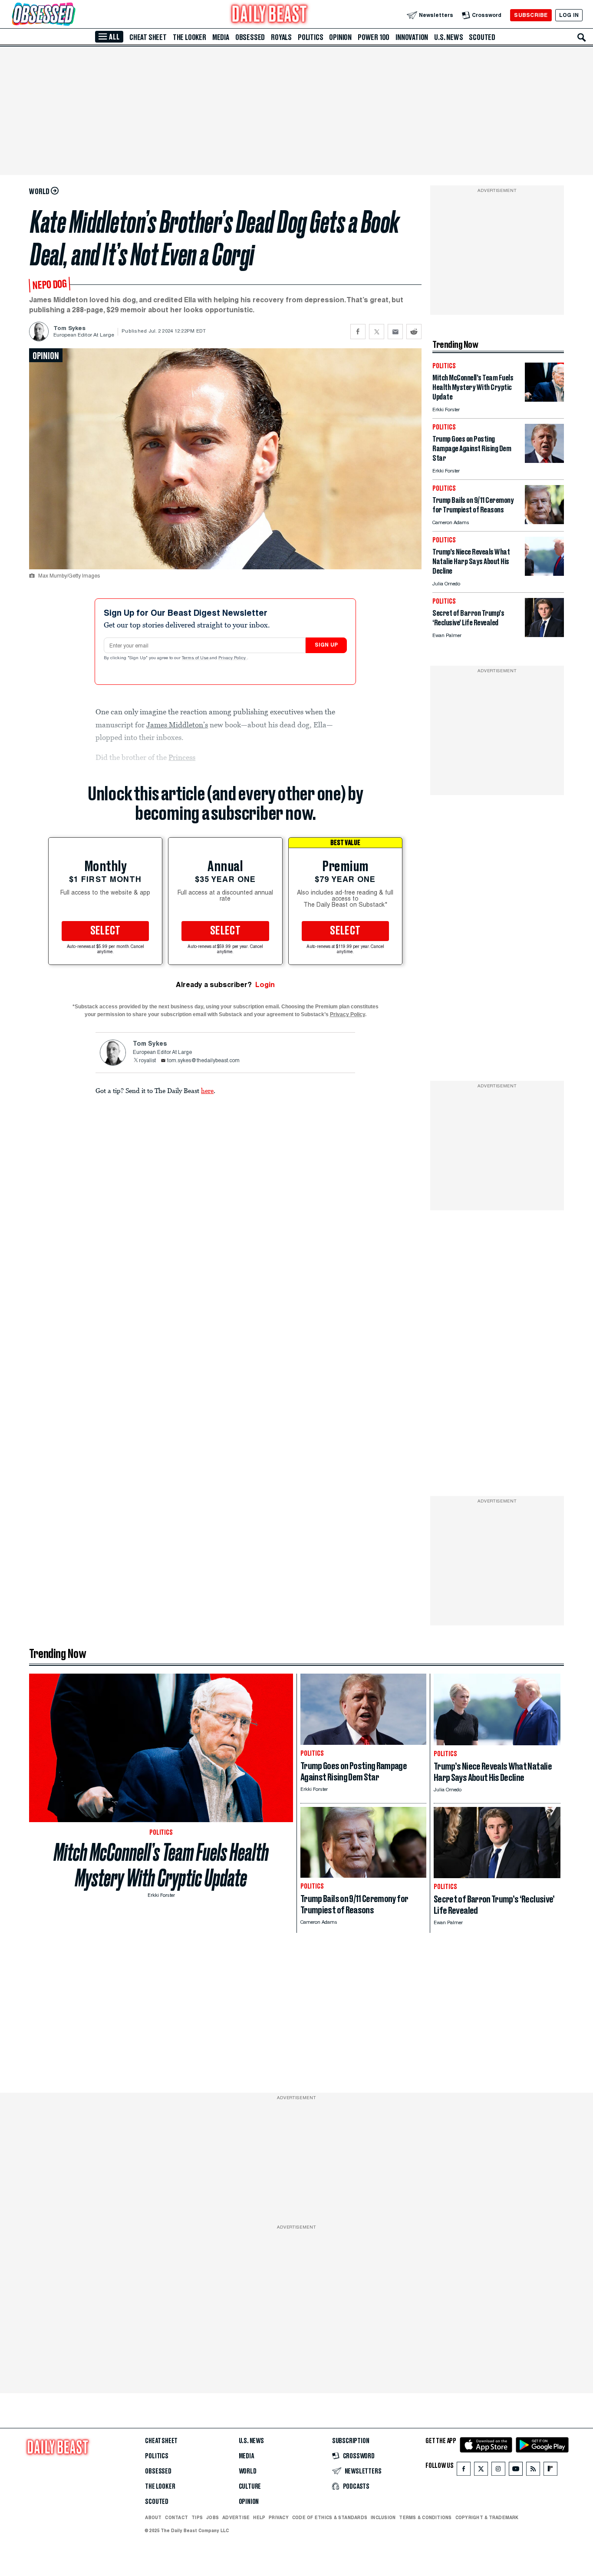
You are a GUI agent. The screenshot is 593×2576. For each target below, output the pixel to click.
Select (105, 931)
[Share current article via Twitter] (377, 332)
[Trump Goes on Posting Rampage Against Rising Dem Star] (544, 461)
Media (221, 37)
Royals (281, 37)
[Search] (582, 37)
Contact (176, 2517)
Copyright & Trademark (487, 2517)
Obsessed (250, 37)
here (207, 1090)
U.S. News (448, 37)
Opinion (340, 37)
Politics (310, 37)
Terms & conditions (425, 2517)
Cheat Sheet (148, 37)
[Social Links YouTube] (516, 2471)
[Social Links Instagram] (498, 2471)
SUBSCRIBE (531, 15)
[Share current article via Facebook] (358, 332)
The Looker (189, 37)
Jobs (212, 2517)
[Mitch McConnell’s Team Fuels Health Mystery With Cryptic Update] (544, 399)
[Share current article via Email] (395, 332)
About (153, 2517)
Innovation (412, 37)
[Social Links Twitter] (481, 2471)
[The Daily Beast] (270, 15)
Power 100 (374, 37)
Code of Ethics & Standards (330, 2517)
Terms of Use (196, 658)
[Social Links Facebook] (464, 2471)
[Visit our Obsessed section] (71, 15)
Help (259, 2517)
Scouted (482, 37)
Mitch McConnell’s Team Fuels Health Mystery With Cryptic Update (161, 1865)
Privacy (279, 2517)
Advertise (236, 2517)
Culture (250, 2487)
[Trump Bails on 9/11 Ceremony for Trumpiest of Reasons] (544, 522)
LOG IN (569, 15)
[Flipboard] (550, 2471)
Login (265, 985)
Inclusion (383, 2517)
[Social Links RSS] (533, 2471)
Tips (197, 2517)
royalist (147, 1061)
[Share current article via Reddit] (414, 332)
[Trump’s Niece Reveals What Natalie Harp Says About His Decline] (544, 573)
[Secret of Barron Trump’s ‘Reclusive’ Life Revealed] (544, 635)
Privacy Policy (233, 658)
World (248, 2471)
